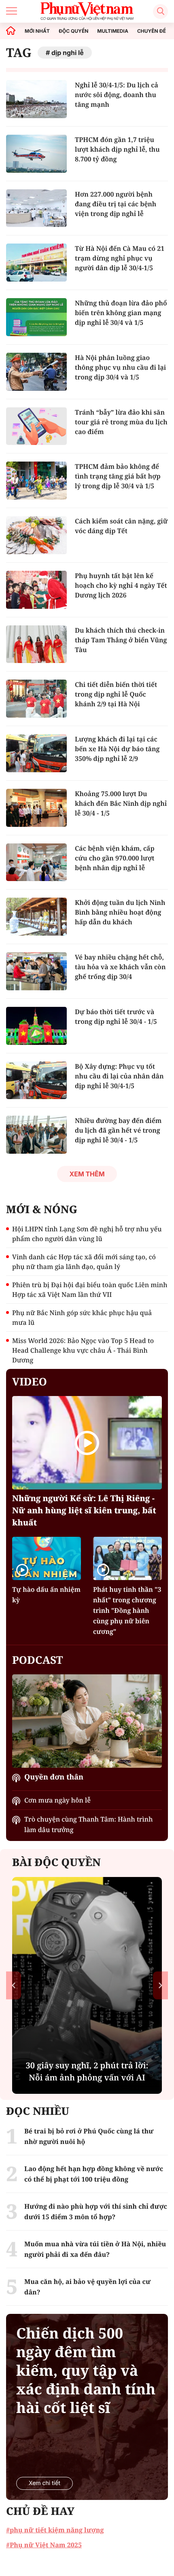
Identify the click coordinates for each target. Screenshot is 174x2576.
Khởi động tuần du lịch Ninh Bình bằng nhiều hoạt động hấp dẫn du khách (120, 912)
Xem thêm (87, 1174)
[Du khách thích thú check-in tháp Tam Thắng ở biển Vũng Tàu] (36, 644)
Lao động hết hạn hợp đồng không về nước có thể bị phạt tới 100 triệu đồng (94, 2174)
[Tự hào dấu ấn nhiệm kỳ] (47, 1558)
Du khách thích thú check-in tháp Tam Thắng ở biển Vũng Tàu (121, 640)
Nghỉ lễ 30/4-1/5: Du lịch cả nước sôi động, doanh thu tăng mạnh (117, 95)
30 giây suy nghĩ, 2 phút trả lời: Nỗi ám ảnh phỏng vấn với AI (87, 2071)
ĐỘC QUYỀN (73, 31)
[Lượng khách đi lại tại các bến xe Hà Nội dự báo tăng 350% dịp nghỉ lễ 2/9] (36, 753)
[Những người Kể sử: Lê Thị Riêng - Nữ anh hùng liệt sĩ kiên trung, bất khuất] (87, 1443)
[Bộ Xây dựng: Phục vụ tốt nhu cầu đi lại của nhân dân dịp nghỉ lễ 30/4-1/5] (36, 1080)
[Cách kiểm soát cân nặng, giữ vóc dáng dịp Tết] (36, 535)
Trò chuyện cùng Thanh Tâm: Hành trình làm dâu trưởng (89, 1824)
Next (160, 1986)
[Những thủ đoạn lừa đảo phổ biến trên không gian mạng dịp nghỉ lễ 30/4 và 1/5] (36, 317)
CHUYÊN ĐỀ (152, 31)
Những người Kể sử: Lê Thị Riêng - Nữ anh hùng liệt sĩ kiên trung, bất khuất (84, 1510)
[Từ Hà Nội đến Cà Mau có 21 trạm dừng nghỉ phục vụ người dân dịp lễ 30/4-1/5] (36, 263)
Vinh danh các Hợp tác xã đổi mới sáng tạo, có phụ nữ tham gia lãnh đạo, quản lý (84, 1262)
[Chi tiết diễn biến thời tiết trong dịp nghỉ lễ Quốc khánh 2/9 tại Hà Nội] (36, 699)
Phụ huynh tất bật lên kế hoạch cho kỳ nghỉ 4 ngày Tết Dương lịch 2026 (121, 585)
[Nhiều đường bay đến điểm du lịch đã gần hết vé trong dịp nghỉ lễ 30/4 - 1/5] (36, 1135)
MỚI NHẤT (37, 31)
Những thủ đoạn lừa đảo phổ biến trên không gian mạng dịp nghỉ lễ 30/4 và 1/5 (121, 313)
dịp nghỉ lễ (68, 53)
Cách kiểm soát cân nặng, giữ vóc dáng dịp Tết (121, 526)
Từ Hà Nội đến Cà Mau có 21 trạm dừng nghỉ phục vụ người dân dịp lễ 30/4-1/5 (120, 258)
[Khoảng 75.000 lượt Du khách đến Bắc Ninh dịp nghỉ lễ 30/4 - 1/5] (36, 808)
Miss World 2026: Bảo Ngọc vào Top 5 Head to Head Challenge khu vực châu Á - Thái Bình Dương (83, 1350)
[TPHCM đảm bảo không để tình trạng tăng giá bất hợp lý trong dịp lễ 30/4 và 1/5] (36, 481)
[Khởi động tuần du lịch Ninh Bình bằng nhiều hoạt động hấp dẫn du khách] (36, 917)
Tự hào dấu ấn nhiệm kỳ (46, 1595)
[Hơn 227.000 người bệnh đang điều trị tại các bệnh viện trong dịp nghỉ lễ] (36, 208)
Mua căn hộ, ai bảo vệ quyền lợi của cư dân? (87, 2287)
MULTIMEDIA (113, 31)
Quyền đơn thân (54, 1777)
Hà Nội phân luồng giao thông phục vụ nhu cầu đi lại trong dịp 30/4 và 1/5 (120, 367)
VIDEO (30, 1381)
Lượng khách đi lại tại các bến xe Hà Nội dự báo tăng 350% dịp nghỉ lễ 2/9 (117, 749)
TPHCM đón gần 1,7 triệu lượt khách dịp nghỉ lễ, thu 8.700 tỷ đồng (117, 149)
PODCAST (37, 1660)
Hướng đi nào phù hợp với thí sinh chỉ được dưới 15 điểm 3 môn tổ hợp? (96, 2212)
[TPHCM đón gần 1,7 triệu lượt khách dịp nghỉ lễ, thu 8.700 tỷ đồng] (36, 154)
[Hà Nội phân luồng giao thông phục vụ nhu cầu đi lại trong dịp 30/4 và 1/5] (36, 372)
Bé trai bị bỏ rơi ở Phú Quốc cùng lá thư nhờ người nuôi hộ (89, 2136)
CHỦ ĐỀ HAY (40, 2511)
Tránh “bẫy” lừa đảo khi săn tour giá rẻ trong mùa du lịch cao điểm (121, 422)
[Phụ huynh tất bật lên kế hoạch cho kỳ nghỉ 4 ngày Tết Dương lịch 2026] (36, 590)
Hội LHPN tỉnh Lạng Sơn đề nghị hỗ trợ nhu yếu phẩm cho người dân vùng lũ (87, 1234)
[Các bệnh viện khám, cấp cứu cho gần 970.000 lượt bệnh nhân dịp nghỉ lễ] (36, 862)
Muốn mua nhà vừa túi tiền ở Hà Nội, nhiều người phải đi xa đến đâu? (95, 2249)
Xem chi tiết (45, 2483)
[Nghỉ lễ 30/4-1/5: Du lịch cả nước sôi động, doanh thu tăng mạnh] (36, 99)
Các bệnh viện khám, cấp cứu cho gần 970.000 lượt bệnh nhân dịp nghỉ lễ (115, 858)
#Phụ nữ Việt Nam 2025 (44, 2545)
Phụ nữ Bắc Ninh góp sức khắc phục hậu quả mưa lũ (82, 1318)
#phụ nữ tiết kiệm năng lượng (55, 2530)
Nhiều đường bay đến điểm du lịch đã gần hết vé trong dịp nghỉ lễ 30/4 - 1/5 (118, 1130)
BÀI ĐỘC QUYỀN (56, 1862)
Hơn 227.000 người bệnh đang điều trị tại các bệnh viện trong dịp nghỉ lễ (116, 204)
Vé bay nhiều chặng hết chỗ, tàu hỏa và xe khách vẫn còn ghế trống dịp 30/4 (120, 967)
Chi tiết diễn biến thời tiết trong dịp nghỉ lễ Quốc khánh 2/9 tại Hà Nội (116, 694)
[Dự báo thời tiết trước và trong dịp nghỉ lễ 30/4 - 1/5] (36, 1026)
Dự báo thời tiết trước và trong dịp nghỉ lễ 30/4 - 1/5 (116, 1017)
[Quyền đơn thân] (87, 1721)
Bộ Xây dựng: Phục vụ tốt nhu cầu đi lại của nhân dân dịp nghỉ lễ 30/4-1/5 (119, 1076)
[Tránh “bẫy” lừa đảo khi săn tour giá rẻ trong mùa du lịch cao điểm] (36, 426)
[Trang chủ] (11, 31)
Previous (14, 1986)
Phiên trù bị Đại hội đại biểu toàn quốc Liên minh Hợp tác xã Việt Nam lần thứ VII (90, 1290)
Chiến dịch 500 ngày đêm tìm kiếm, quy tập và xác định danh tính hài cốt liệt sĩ (86, 2371)
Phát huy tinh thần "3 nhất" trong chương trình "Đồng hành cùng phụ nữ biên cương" (127, 1610)
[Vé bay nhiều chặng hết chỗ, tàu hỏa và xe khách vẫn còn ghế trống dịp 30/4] (36, 971)
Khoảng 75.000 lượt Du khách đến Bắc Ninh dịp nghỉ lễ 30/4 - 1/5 (121, 803)
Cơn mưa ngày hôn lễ (57, 1800)
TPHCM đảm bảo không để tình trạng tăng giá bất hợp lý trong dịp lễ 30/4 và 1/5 (118, 476)
